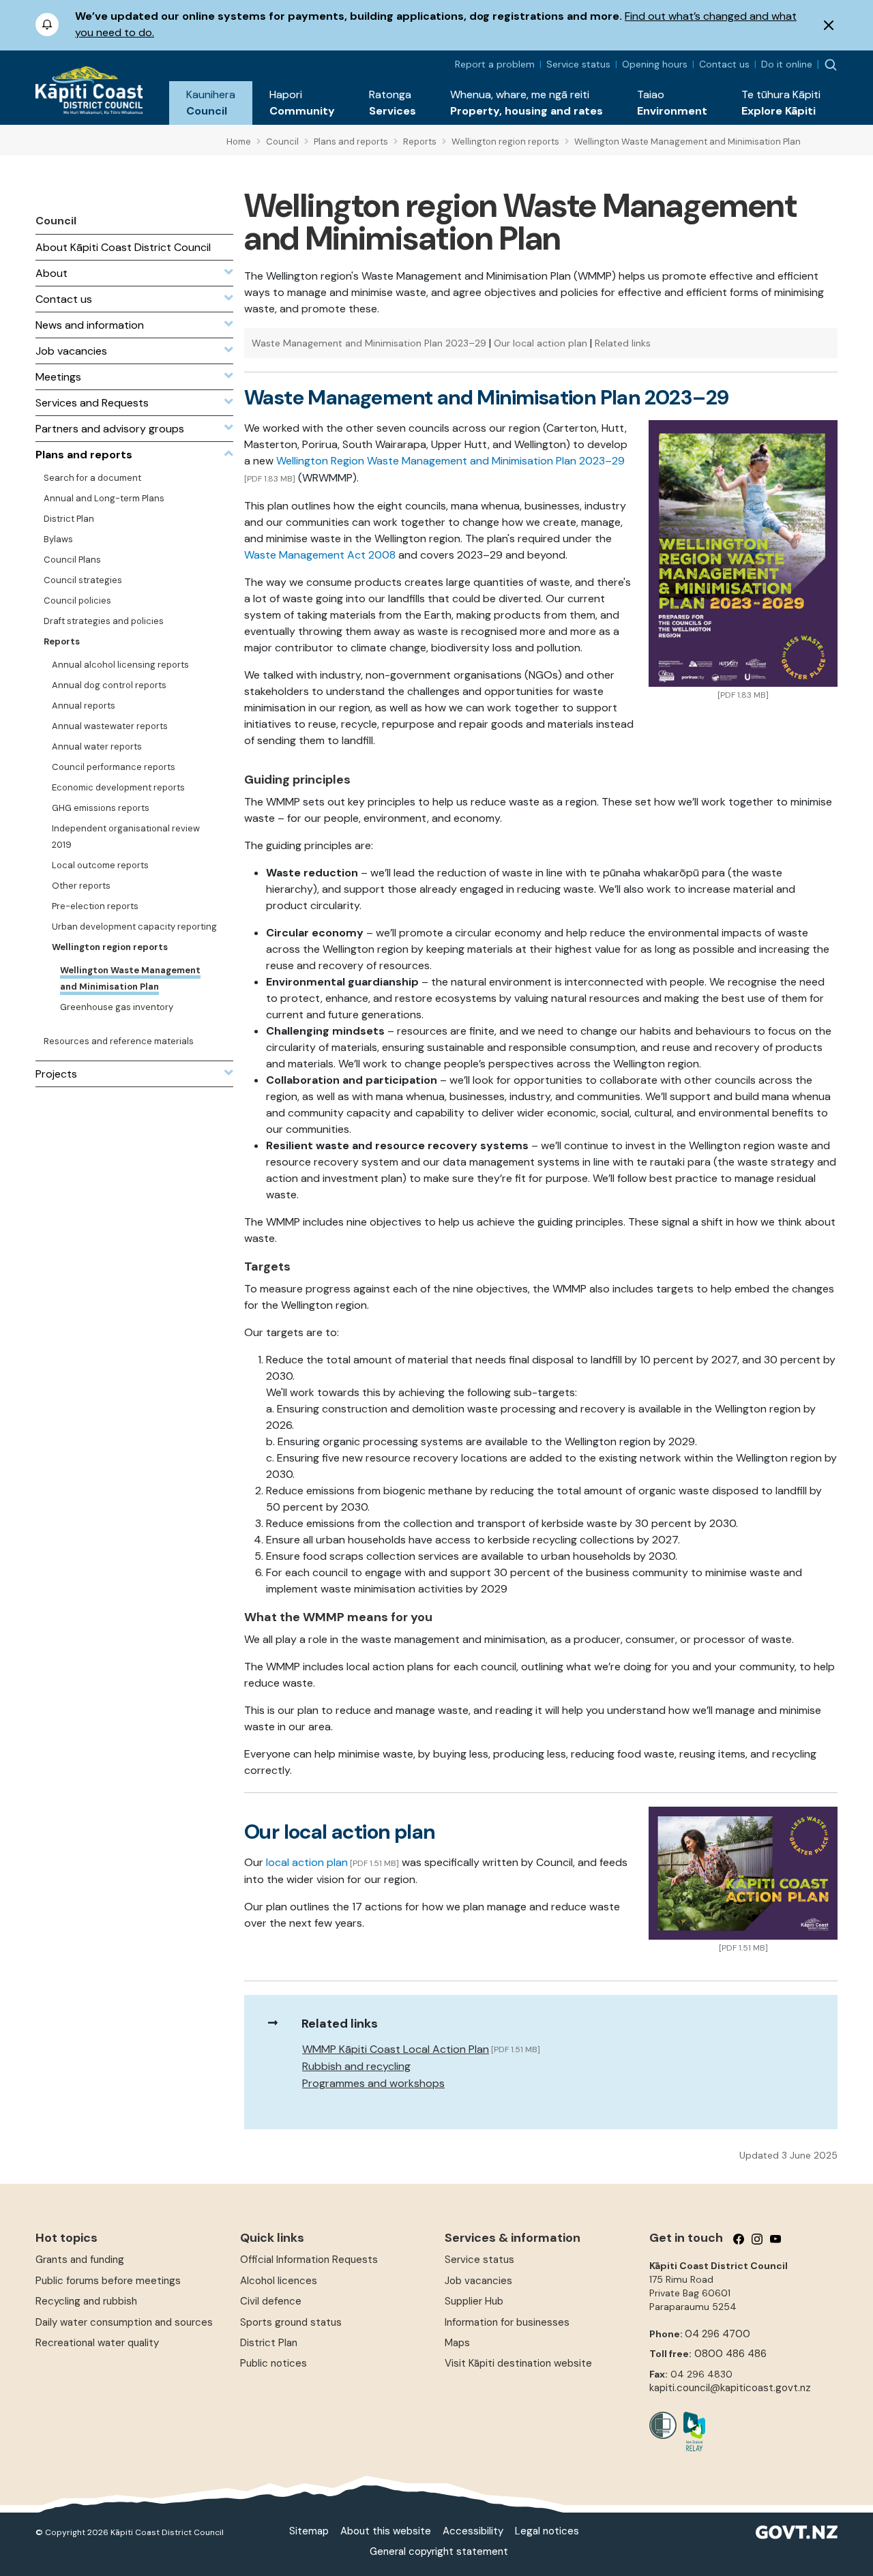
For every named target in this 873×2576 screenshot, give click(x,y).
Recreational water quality (97, 2343)
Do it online (787, 64)
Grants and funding (80, 2260)
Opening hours (655, 64)
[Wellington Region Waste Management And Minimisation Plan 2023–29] (743, 552)
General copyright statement (439, 2551)
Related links (623, 343)
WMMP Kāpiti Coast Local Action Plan (396, 2049)
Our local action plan (541, 343)
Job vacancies (478, 2281)
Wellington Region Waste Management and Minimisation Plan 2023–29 (450, 461)
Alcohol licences (279, 2281)
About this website (386, 2531)
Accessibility (473, 2531)
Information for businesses (507, 2322)
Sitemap (309, 2531)
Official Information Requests (309, 2260)
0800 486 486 (730, 2354)
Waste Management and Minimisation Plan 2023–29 (369, 343)
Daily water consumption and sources (124, 2322)
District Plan (269, 2343)
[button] (211, 103)
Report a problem (495, 64)
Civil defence (271, 2301)
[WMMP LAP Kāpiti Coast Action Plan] (743, 1872)
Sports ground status (291, 2322)
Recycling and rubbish (86, 2301)
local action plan (307, 1862)
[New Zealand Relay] (691, 2431)
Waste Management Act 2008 (320, 555)
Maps (457, 2343)
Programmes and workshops (373, 2083)
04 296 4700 (717, 2334)
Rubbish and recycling (356, 2066)
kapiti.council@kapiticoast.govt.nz (730, 2388)
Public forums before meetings (108, 2281)
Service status (578, 64)
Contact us (724, 64)
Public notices (273, 2363)
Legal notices (547, 2531)
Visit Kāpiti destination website (518, 2363)
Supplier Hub (474, 2301)
